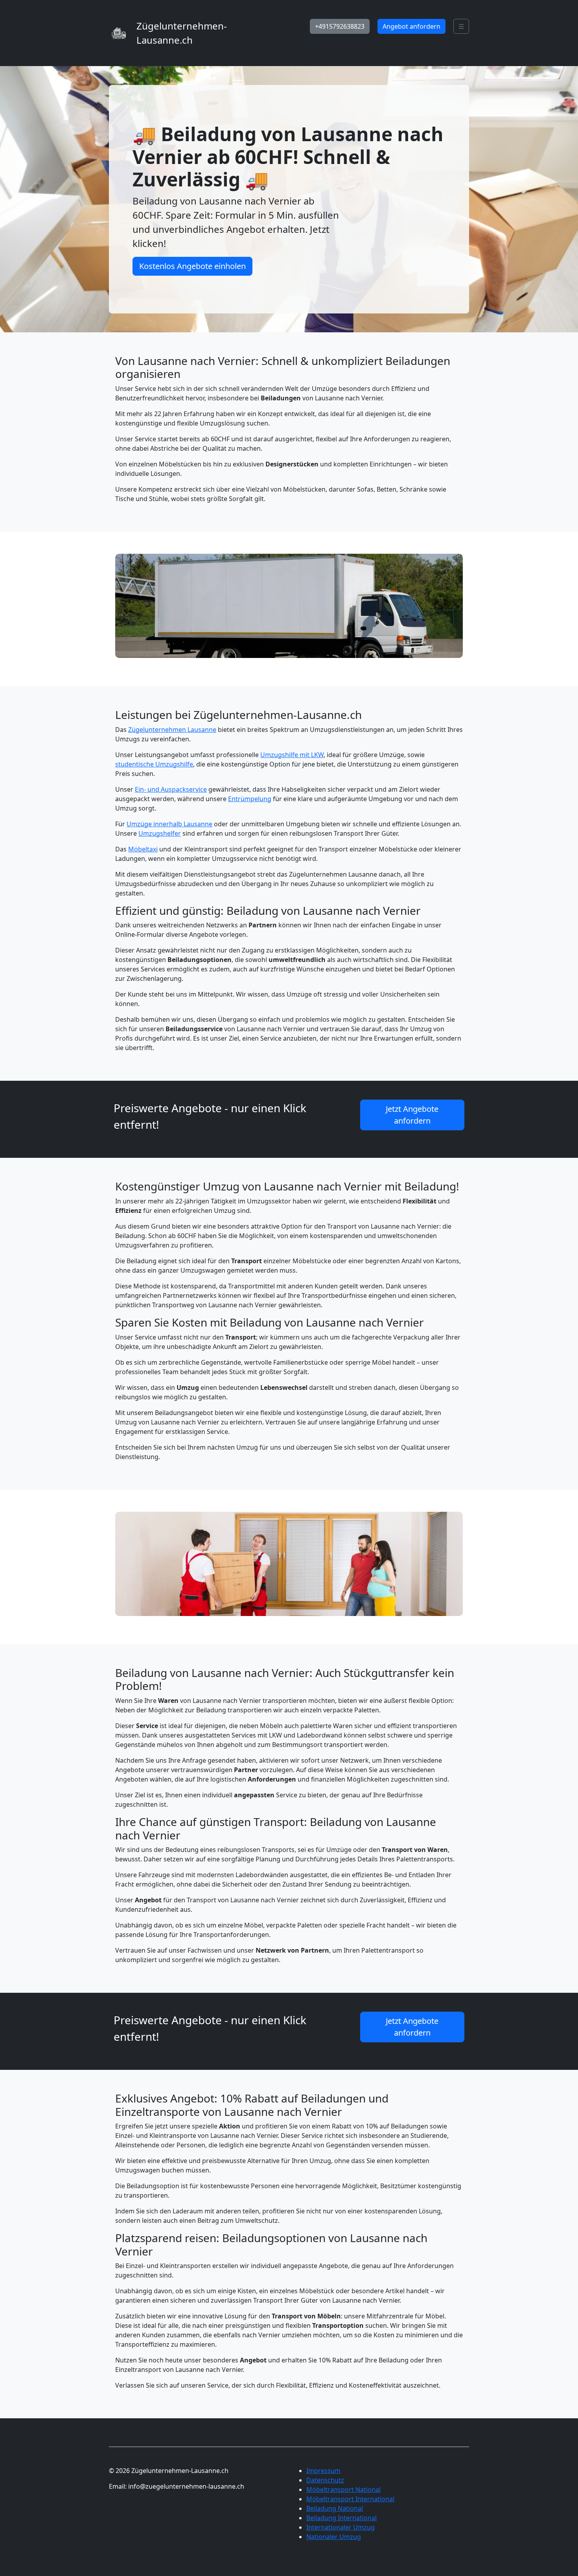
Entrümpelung (250, 799)
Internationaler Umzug (341, 2527)
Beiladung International (341, 2518)
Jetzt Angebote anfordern (412, 1115)
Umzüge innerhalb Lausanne (169, 824)
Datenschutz (325, 2480)
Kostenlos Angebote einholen (192, 266)
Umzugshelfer (160, 833)
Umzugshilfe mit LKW (292, 755)
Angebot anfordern (411, 26)
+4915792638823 (340, 26)
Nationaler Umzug (334, 2537)
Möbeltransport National (343, 2489)
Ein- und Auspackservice (171, 789)
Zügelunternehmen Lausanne (172, 730)
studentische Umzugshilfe (154, 764)
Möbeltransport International (350, 2499)
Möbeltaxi (143, 849)
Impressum (323, 2471)
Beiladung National (335, 2508)
